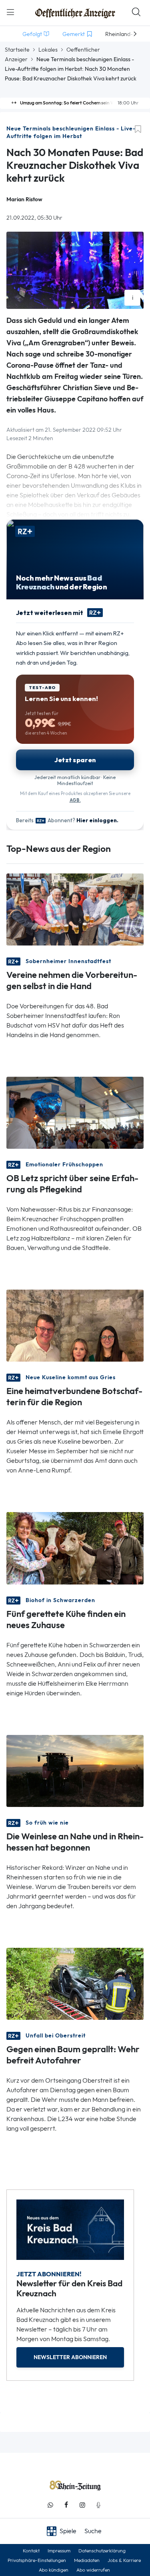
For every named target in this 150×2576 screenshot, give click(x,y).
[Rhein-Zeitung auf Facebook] (66, 2505)
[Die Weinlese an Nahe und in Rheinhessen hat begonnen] (75, 1770)
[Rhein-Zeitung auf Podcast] (98, 2505)
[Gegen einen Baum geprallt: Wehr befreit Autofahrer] (75, 1983)
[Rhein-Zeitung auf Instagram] (82, 2505)
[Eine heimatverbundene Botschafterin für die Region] (75, 1325)
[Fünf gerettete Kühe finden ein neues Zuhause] (75, 1547)
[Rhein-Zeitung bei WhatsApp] (50, 2505)
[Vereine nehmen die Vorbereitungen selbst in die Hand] (75, 909)
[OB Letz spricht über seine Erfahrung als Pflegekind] (75, 1112)
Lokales (48, 50)
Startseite (17, 50)
